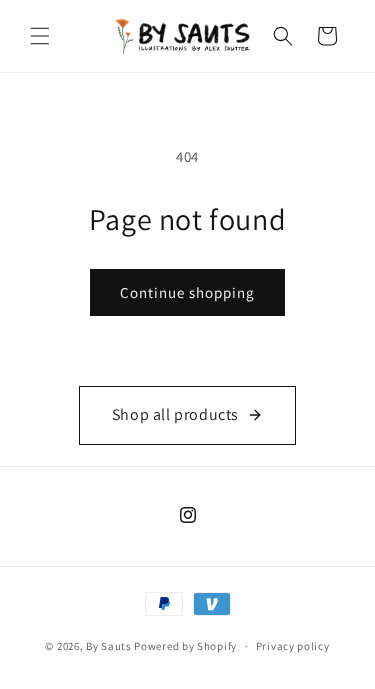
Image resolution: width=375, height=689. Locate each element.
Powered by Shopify (185, 646)
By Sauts (109, 646)
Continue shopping (187, 292)
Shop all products (175, 414)
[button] (40, 36)
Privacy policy (293, 646)
